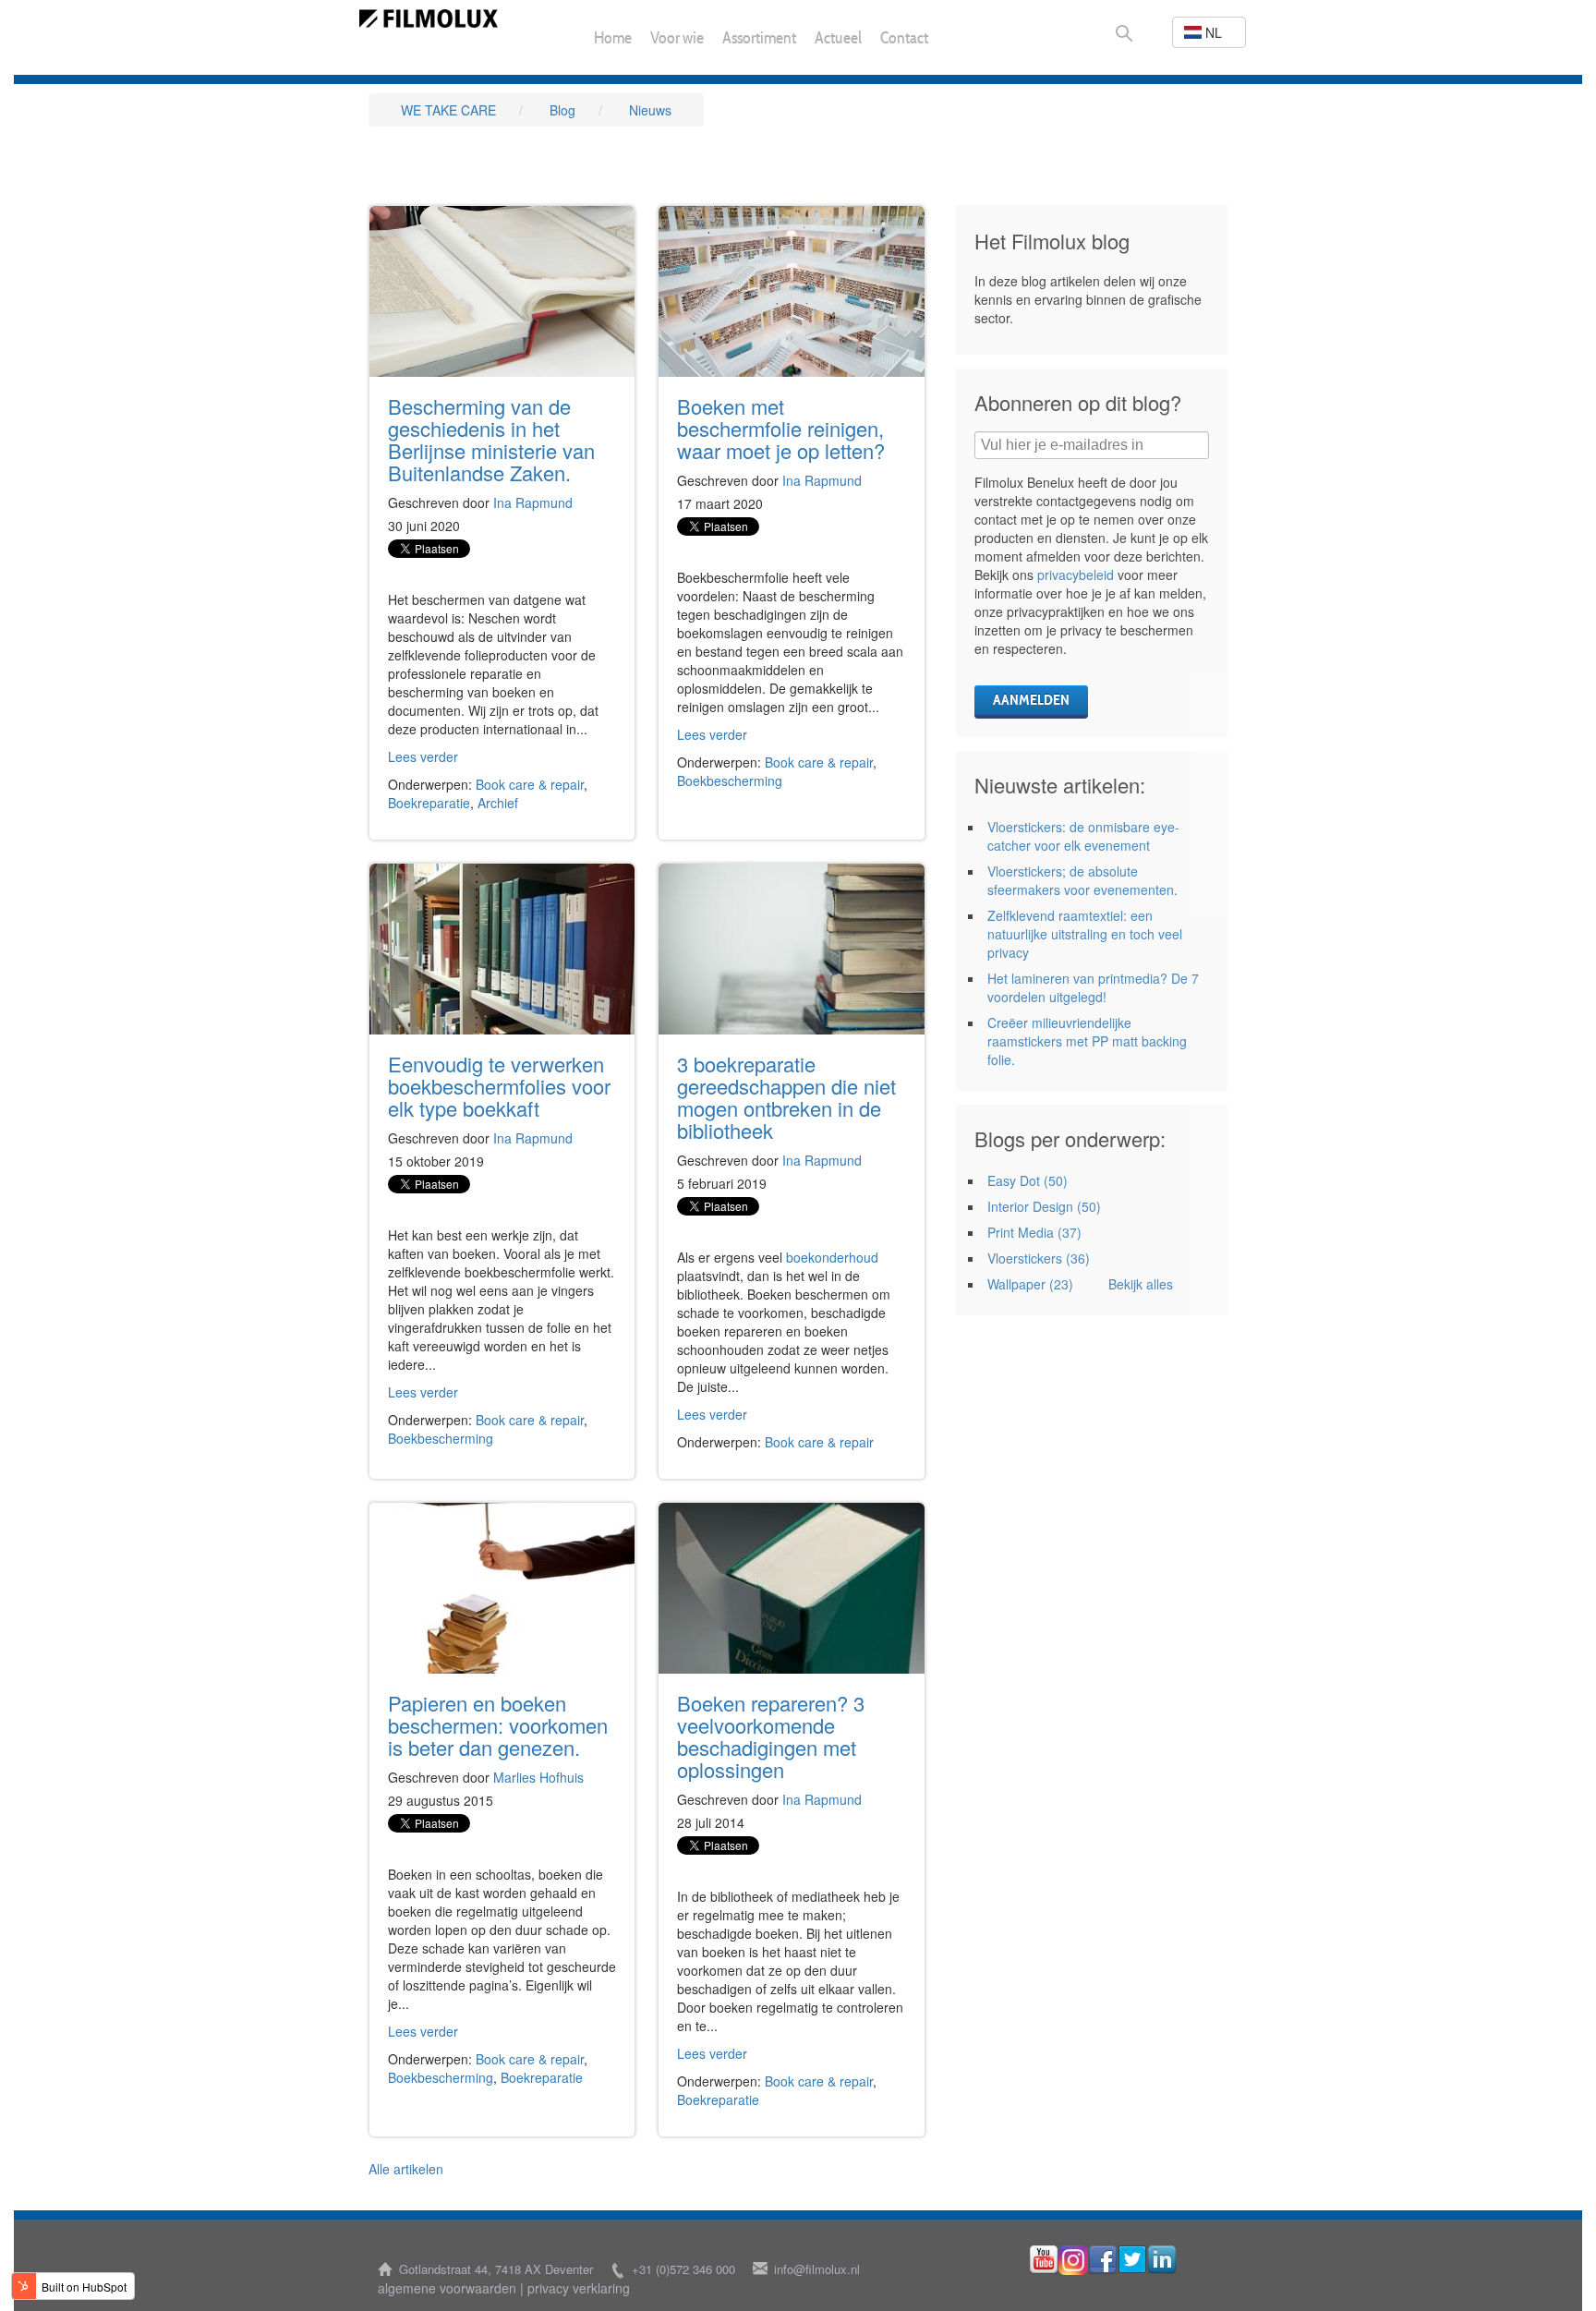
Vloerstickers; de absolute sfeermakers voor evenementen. (1082, 880)
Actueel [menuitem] (838, 39)
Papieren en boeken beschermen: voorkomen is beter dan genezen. (498, 1725)
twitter (1132, 2260)
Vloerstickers (1039, 1258)
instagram (1073, 2260)
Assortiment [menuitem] (759, 40)
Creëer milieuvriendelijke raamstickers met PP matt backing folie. (1087, 1041)
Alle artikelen (406, 2169)
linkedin (1162, 2260)
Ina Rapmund (533, 502)
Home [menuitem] (613, 40)
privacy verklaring (579, 2288)
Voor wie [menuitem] (677, 40)
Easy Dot (1028, 1180)
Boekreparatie (429, 803)
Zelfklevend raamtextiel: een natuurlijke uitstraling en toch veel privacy (1085, 934)
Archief (498, 803)
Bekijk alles (1141, 1284)
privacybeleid (1076, 575)
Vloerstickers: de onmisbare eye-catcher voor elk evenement (1083, 836)
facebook (1103, 2260)
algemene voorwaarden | (451, 2288)
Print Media (1034, 1232)
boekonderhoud (832, 1257)
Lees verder (423, 756)
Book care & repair (530, 784)
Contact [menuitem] (904, 40)
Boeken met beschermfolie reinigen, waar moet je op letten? (781, 428)
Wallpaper (1030, 1284)
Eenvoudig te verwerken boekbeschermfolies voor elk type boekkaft (499, 1086)
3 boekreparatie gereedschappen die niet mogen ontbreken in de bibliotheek (786, 1097)
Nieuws (650, 110)
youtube (1044, 2260)
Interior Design (1044, 1206)
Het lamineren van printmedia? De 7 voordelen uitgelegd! (1093, 987)
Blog (562, 110)
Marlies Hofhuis (538, 1777)
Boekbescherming (730, 780)
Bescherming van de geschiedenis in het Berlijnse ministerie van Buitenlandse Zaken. (491, 439)
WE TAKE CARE (448, 110)
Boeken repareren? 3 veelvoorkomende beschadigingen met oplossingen (771, 1736)
